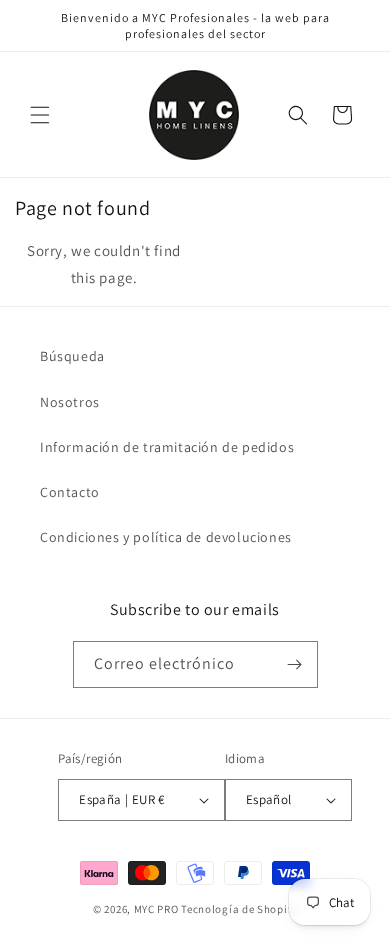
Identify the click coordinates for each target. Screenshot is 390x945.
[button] (40, 115)
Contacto (70, 492)
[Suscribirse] (295, 664)
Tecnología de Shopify (239, 909)
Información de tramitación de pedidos (167, 447)
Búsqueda (72, 356)
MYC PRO (156, 909)
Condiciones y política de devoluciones (166, 537)
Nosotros (70, 402)
